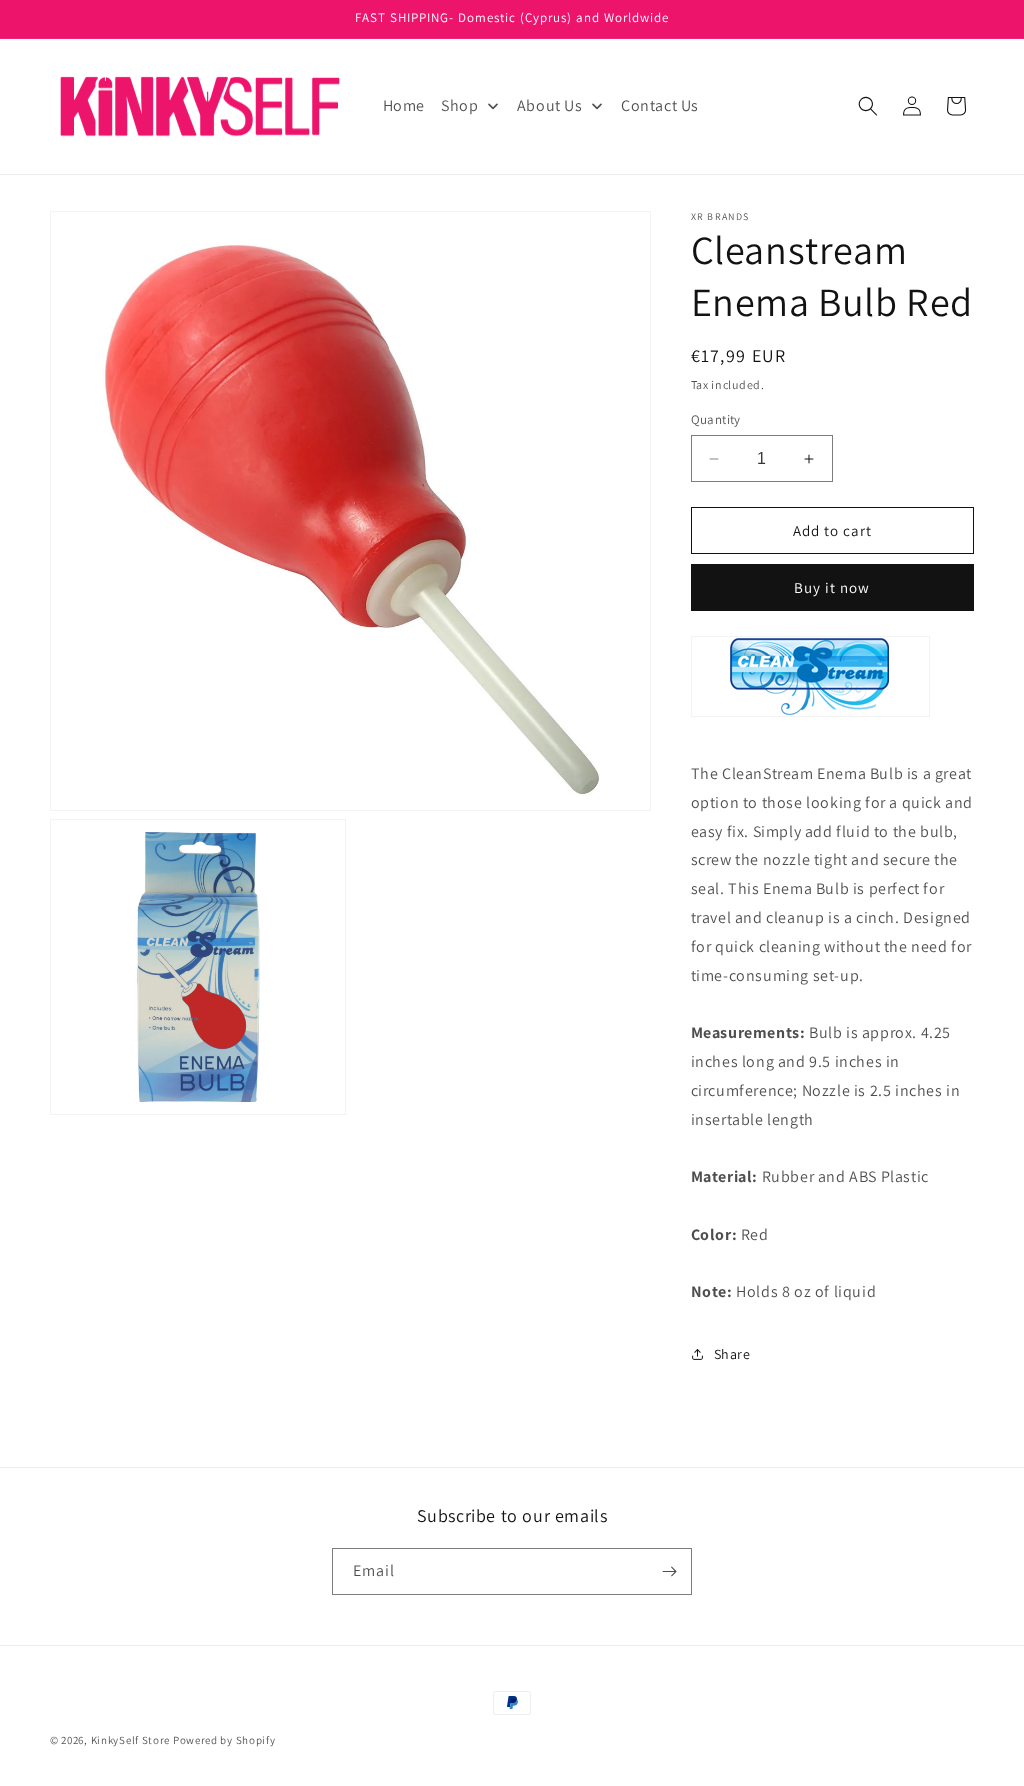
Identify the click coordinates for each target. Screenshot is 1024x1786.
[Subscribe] (669, 1571)
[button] (868, 106)
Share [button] (732, 1354)
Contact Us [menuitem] (660, 105)
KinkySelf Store (131, 1740)
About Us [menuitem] (550, 105)
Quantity (716, 419)
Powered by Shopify (224, 1740)
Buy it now (832, 587)
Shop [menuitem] (459, 105)
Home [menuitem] (404, 105)
